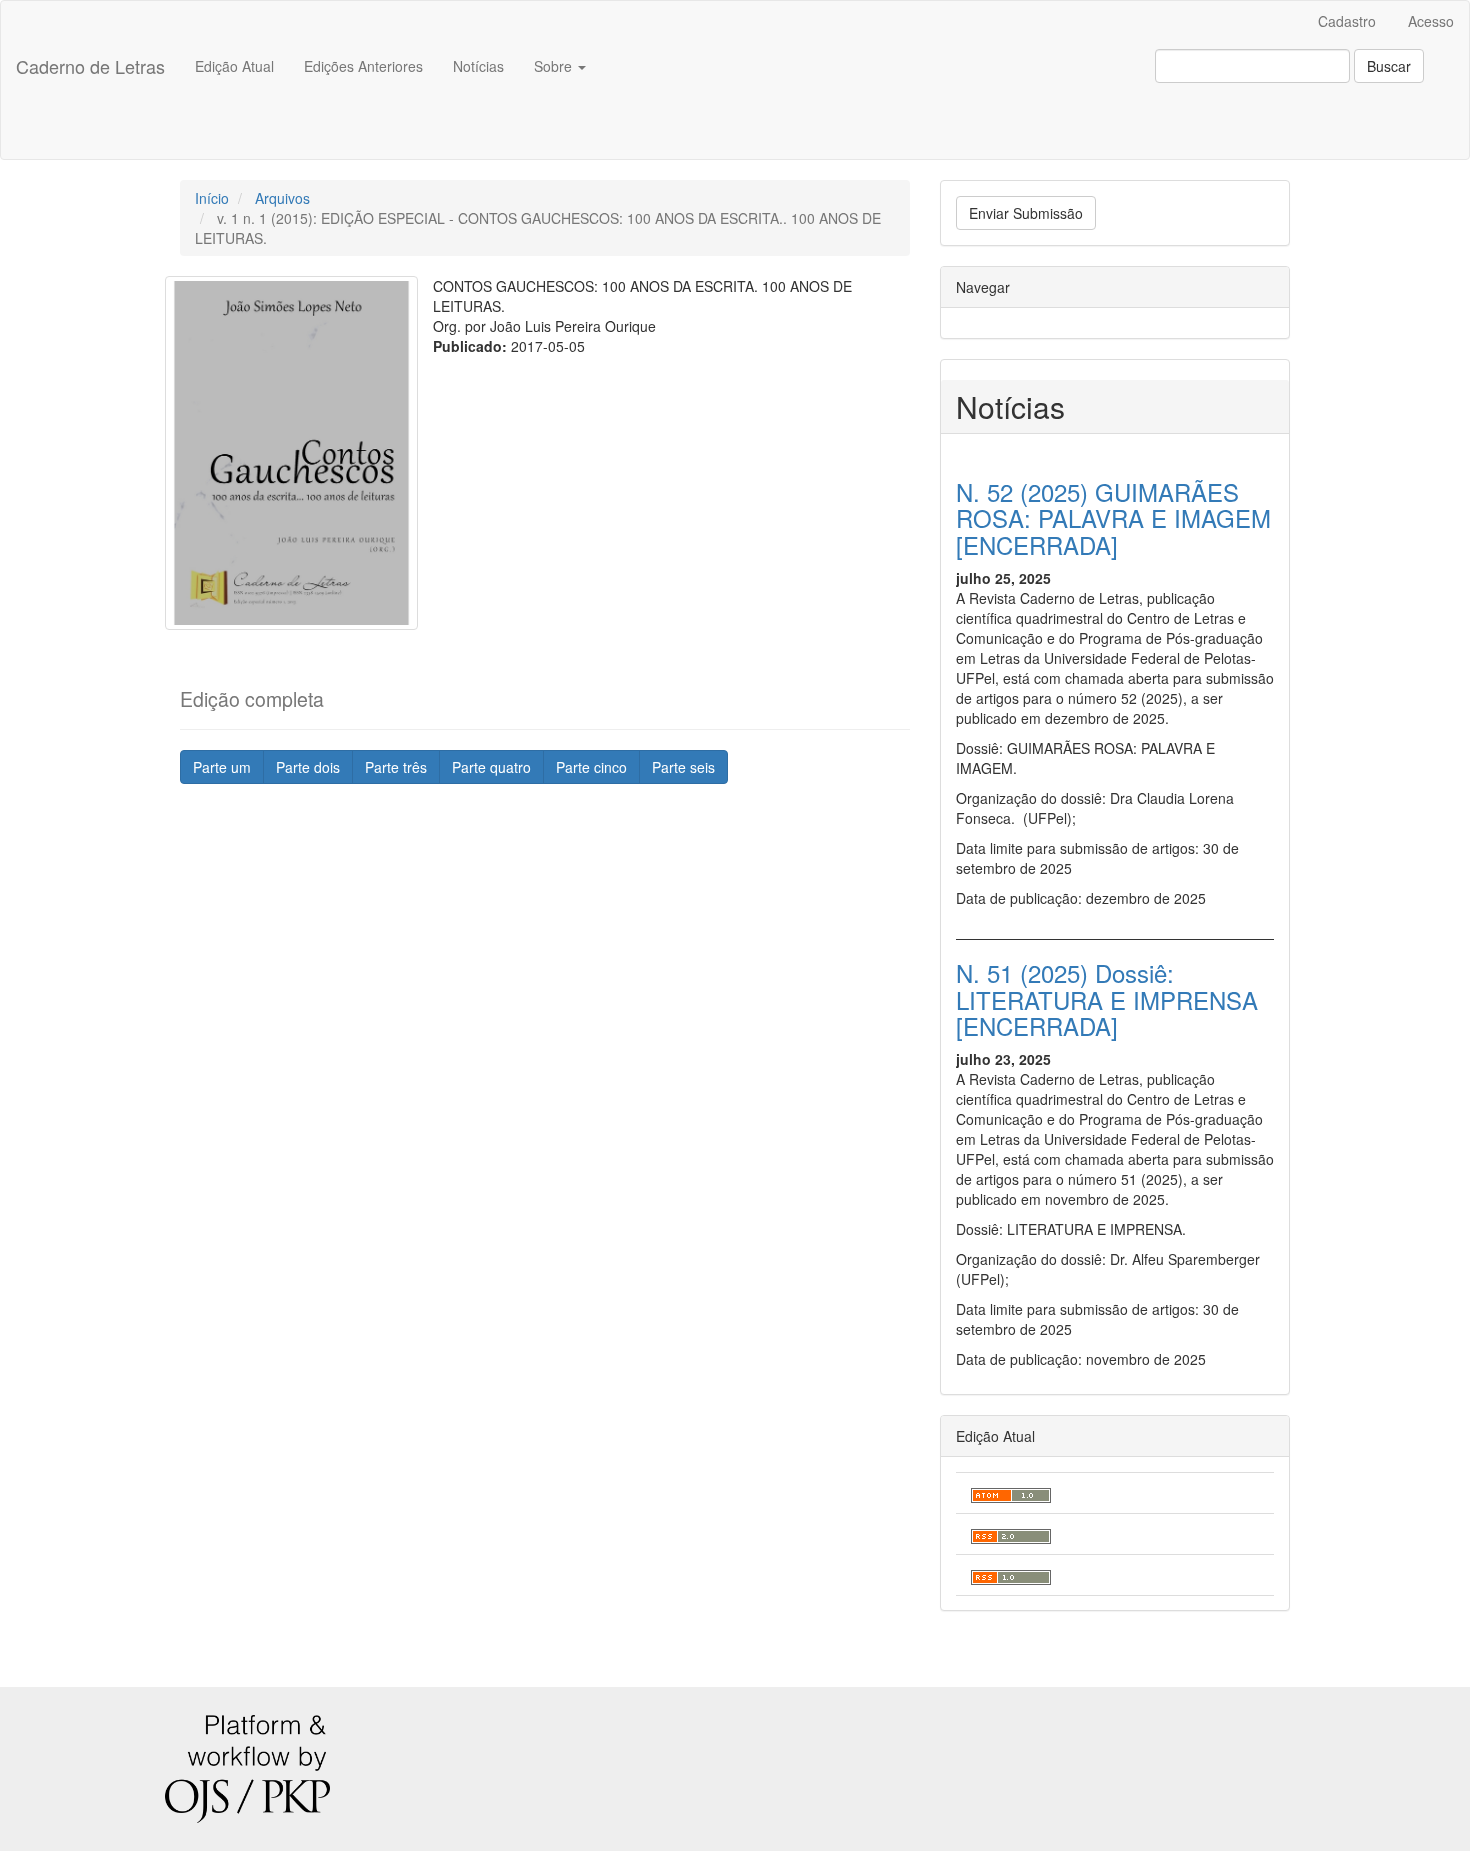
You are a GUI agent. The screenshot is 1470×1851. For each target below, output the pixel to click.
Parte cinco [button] (591, 767)
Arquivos (282, 198)
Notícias (478, 66)
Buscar (1389, 66)
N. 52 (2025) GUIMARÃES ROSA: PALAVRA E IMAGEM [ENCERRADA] (1113, 518)
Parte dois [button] (308, 767)
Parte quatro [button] (491, 767)
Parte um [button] (222, 767)
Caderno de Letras (90, 66)
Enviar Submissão (1026, 213)
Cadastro (1347, 21)
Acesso (1431, 21)
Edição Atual (234, 66)
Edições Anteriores (363, 66)
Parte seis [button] (683, 767)
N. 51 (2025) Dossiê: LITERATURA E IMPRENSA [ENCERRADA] (1107, 999)
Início (212, 198)
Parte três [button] (396, 767)
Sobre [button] (555, 66)
